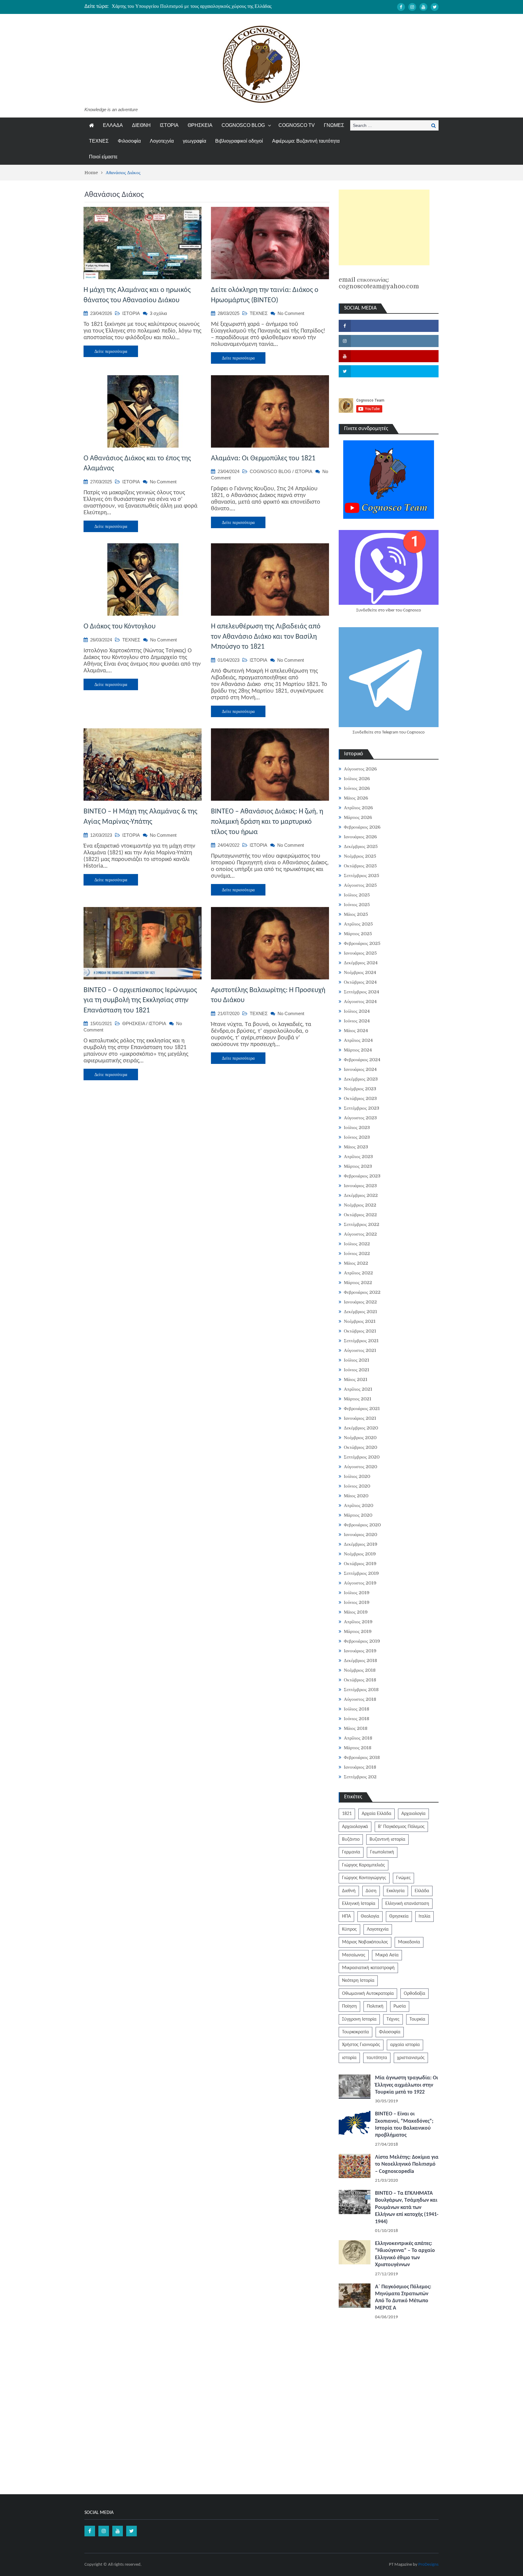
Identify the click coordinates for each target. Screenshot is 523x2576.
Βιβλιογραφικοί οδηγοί (239, 141)
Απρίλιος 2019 (358, 1622)
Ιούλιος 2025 (357, 895)
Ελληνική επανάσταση (407, 1904)
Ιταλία (424, 1916)
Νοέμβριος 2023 (360, 1089)
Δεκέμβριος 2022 (361, 1195)
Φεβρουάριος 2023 (362, 1176)
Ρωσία (400, 2006)
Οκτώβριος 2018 (360, 1680)
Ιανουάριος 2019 (360, 1651)
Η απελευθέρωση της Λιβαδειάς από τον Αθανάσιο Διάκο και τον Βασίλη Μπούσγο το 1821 (266, 637)
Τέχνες (393, 2019)
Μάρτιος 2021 (358, 1399)
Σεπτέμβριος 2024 (362, 992)
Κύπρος (349, 1929)
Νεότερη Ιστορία (358, 1981)
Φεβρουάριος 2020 (362, 1525)
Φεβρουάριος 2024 (362, 1060)
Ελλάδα (422, 1891)
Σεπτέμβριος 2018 (361, 1690)
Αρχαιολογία (413, 1814)
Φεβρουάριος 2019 (362, 1641)
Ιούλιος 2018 (357, 1709)
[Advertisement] (384, 227)
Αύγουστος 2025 (360, 885)
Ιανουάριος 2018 (360, 1767)
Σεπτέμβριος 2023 (362, 1108)
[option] (204, 6)
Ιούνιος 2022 (357, 1253)
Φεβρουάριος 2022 (362, 1292)
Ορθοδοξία (414, 1994)
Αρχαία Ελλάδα (377, 1814)
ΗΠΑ (346, 1916)
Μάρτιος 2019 (358, 1631)
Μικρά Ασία (387, 1955)
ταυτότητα (377, 2058)
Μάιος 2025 (356, 914)
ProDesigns (428, 2565)
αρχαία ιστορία (405, 2045)
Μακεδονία (409, 1942)
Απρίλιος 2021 (358, 1389)
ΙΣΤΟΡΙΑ (169, 125)
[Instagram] (412, 7)
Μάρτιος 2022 (358, 1283)
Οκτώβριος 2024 (360, 982)
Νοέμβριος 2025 (360, 856)
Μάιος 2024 (356, 1031)
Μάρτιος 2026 (358, 817)
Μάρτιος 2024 (358, 1050)
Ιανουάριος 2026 (360, 837)
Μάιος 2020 (356, 1496)
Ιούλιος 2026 (357, 779)
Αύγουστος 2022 (360, 1234)
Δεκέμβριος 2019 (361, 1544)
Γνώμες (403, 1878)
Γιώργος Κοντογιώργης (364, 1878)
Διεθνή (349, 1891)
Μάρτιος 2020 (358, 1515)
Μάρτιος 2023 (358, 1166)
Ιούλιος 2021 (357, 1360)
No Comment (291, 313)
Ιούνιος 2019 (357, 1602)
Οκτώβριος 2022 (360, 1215)
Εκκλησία (396, 1891)
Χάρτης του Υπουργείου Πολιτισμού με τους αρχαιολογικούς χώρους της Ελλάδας (192, 6)
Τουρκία (417, 2019)
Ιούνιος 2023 (357, 1137)
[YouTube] (423, 7)
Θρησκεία (399, 1916)
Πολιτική (375, 2006)
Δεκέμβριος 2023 (361, 1079)
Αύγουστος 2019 (360, 1583)
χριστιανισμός (411, 2058)
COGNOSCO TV (297, 125)
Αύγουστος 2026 (360, 769)
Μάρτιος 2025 (358, 934)
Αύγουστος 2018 (360, 1699)
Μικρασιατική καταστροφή (368, 1968)
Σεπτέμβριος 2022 (362, 1224)
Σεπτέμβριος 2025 (362, 876)
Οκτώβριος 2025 (360, 866)
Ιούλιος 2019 (357, 1593)
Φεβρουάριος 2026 (362, 827)
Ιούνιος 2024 (357, 1021)
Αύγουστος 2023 (360, 1118)
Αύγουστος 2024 (360, 1002)
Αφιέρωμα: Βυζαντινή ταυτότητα (306, 141)
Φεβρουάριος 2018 (362, 1757)
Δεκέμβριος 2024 (361, 963)
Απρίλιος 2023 (358, 1157)
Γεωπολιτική (382, 1852)
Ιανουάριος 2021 (360, 1418)
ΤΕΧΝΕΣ (99, 141)
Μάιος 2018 (356, 1728)
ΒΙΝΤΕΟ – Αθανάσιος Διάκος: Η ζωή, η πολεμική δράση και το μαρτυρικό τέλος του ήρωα (267, 822)
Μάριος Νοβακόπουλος (365, 1942)
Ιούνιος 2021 (357, 1370)
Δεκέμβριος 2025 (361, 846)
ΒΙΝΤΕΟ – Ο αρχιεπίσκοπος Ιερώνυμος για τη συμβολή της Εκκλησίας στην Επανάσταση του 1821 (140, 1000)
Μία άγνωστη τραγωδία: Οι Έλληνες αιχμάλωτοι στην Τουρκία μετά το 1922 (406, 2085)
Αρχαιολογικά (355, 1827)
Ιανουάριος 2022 (360, 1302)
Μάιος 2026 (356, 798)
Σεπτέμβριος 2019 (361, 1573)
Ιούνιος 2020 (357, 1486)
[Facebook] (401, 7)
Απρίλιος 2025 (358, 924)
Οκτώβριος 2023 (360, 1098)
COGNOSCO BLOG (243, 125)
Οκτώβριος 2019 (360, 1564)
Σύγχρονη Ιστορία (359, 2019)
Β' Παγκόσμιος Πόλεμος (401, 1827)
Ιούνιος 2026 (357, 788)
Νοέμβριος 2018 (360, 1670)
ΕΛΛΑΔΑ (113, 125)
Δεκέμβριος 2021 (360, 1312)
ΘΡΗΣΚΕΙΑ (200, 125)
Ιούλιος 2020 (357, 1476)
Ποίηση (349, 2006)
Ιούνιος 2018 (357, 1719)
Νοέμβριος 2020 (360, 1438)
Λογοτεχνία (162, 141)
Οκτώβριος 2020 (360, 1447)
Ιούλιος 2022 (357, 1244)
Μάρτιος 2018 (358, 1748)
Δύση (371, 1891)
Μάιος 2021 (356, 1379)
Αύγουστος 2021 (360, 1350)
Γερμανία (351, 1852)
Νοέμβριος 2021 (360, 1321)
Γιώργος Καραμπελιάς (363, 1865)
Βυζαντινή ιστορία (387, 1839)
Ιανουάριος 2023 (360, 1186)
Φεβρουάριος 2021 (362, 1409)
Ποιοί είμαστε (103, 157)
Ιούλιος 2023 (357, 1127)
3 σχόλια (158, 313)
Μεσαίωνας (354, 1955)
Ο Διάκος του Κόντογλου (120, 627)
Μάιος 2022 (356, 1263)
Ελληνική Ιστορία (359, 1904)
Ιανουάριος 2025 (360, 953)
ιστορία (349, 2058)
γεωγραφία (194, 141)
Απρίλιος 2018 (358, 1738)
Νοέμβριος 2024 (360, 972)
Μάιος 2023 (356, 1147)
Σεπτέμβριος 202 (360, 1777)
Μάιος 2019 (356, 1612)
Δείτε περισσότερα (111, 351)
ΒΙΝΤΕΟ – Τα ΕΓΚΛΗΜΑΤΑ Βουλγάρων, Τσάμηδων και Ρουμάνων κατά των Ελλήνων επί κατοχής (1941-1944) (407, 2208)
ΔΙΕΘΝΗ (141, 125)
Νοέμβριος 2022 (360, 1205)
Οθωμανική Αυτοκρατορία (368, 1994)
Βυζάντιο (351, 1839)
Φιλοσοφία (129, 141)
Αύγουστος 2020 (360, 1467)
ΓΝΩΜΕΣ (334, 125)
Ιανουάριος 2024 (360, 1069)
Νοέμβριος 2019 (360, 1554)
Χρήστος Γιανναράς (361, 2045)
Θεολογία (370, 1916)
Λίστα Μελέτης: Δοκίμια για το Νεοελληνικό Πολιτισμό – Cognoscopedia (407, 2164)
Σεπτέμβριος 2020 (362, 1457)
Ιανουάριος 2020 (360, 1535)
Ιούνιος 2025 (357, 905)
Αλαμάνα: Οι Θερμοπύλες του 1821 (263, 459)
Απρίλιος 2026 (358, 808)
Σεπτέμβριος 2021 (361, 1341)
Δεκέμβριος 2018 (360, 1660)
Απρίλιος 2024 (358, 1040)
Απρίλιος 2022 (358, 1273)
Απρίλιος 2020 (359, 1505)
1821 (347, 1814)
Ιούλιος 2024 (357, 1011)
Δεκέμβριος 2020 (361, 1428)
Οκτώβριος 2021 (360, 1331)
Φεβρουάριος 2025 (362, 943)
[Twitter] (435, 7)
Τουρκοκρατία (355, 2032)
